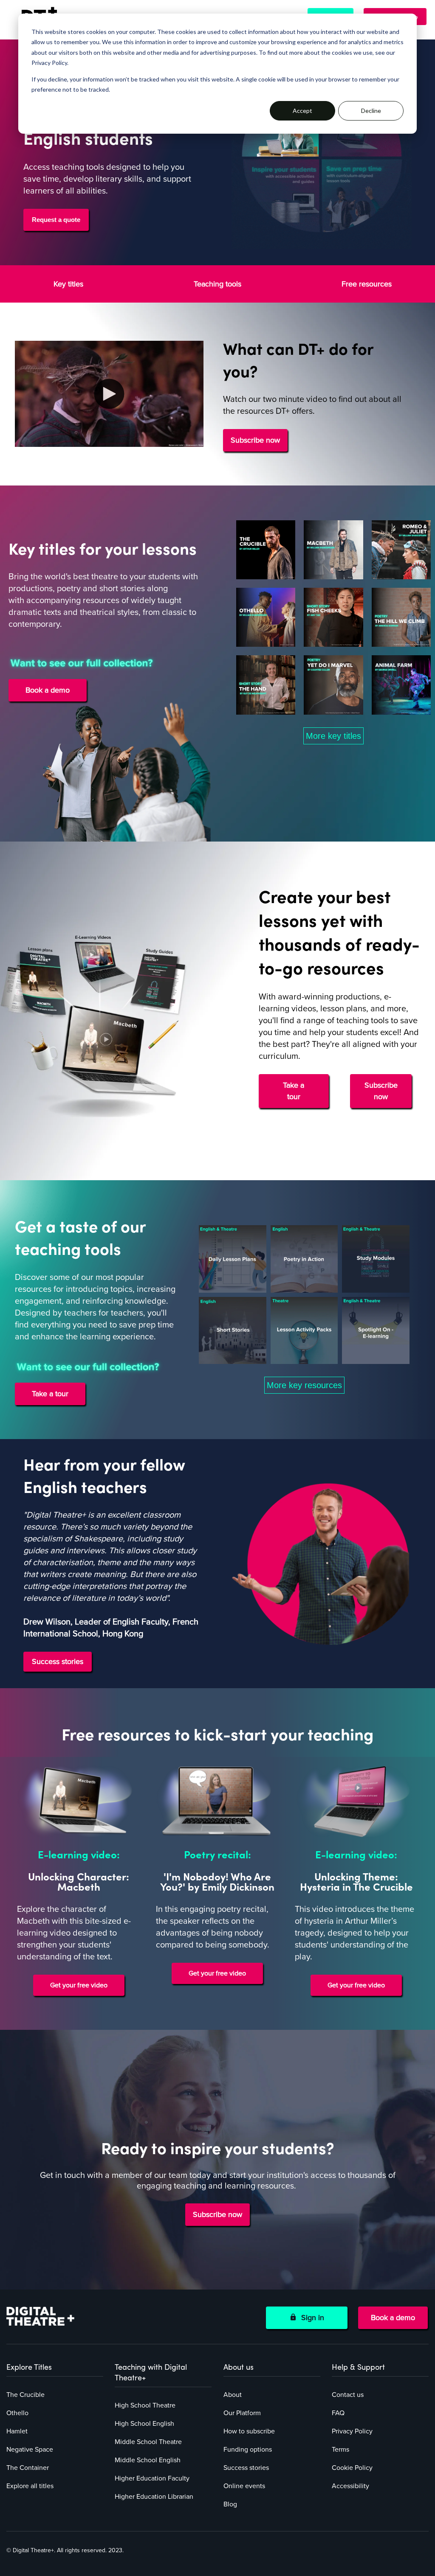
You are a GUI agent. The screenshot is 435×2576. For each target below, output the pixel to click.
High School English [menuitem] (144, 2424)
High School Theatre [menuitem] (145, 2405)
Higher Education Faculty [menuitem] (152, 2478)
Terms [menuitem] (340, 2450)
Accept (302, 111)
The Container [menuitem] (28, 2468)
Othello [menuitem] (17, 2413)
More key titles (333, 736)
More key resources (304, 1385)
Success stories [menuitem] (246, 2468)
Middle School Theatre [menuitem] (148, 2442)
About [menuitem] (233, 2395)
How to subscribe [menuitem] (249, 2431)
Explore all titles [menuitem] (30, 2486)
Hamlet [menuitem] (17, 2431)
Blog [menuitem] (230, 2504)
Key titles (68, 284)
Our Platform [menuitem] (242, 2413)
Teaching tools (217, 284)
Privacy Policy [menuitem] (352, 2431)
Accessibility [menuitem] (350, 2486)
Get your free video (79, 1985)
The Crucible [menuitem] (25, 2395)
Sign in (311, 2318)
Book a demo (393, 2318)
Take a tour (294, 1091)
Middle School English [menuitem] (148, 2460)
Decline (371, 111)
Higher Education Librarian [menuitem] (154, 2497)
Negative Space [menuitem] (30, 2450)
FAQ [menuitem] (338, 2413)
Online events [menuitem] (244, 2486)
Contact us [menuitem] (348, 2395)
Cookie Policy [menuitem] (352, 2468)
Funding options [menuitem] (248, 2450)
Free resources (367, 284)
